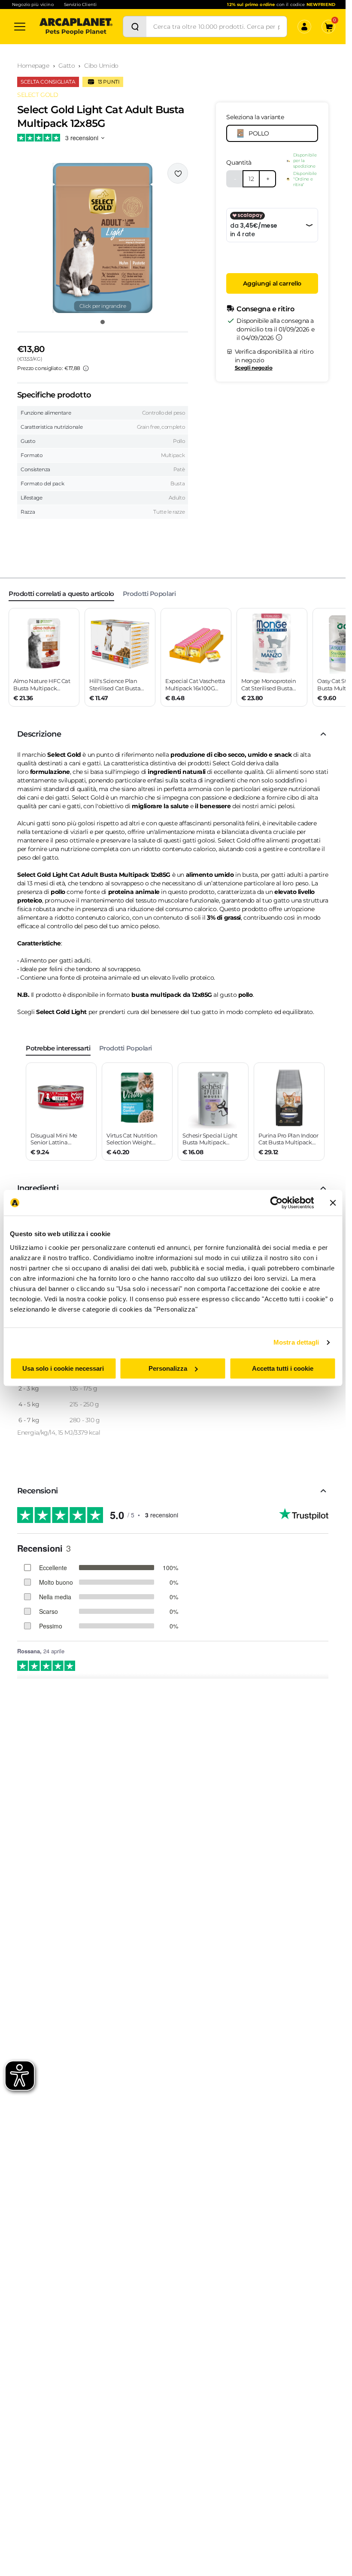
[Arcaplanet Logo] (76, 27)
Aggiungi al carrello (272, 283)
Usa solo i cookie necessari (63, 1368)
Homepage (33, 66)
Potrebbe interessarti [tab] (58, 1048)
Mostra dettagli (296, 1342)
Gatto (67, 66)
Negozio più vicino (33, 5)
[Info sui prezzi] (86, 368)
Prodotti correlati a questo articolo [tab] (61, 594)
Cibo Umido (101, 66)
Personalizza (168, 1368)
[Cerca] (135, 27)
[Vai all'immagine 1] (103, 322)
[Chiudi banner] (333, 1203)
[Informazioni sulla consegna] (279, 337)
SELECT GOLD (38, 95)
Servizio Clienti (80, 5)
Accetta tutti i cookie (283, 1368)
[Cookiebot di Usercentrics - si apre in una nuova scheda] (276, 1203)
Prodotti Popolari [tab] (149, 594)
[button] (103, 238)
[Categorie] (20, 27)
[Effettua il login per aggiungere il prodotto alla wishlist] (178, 173)
